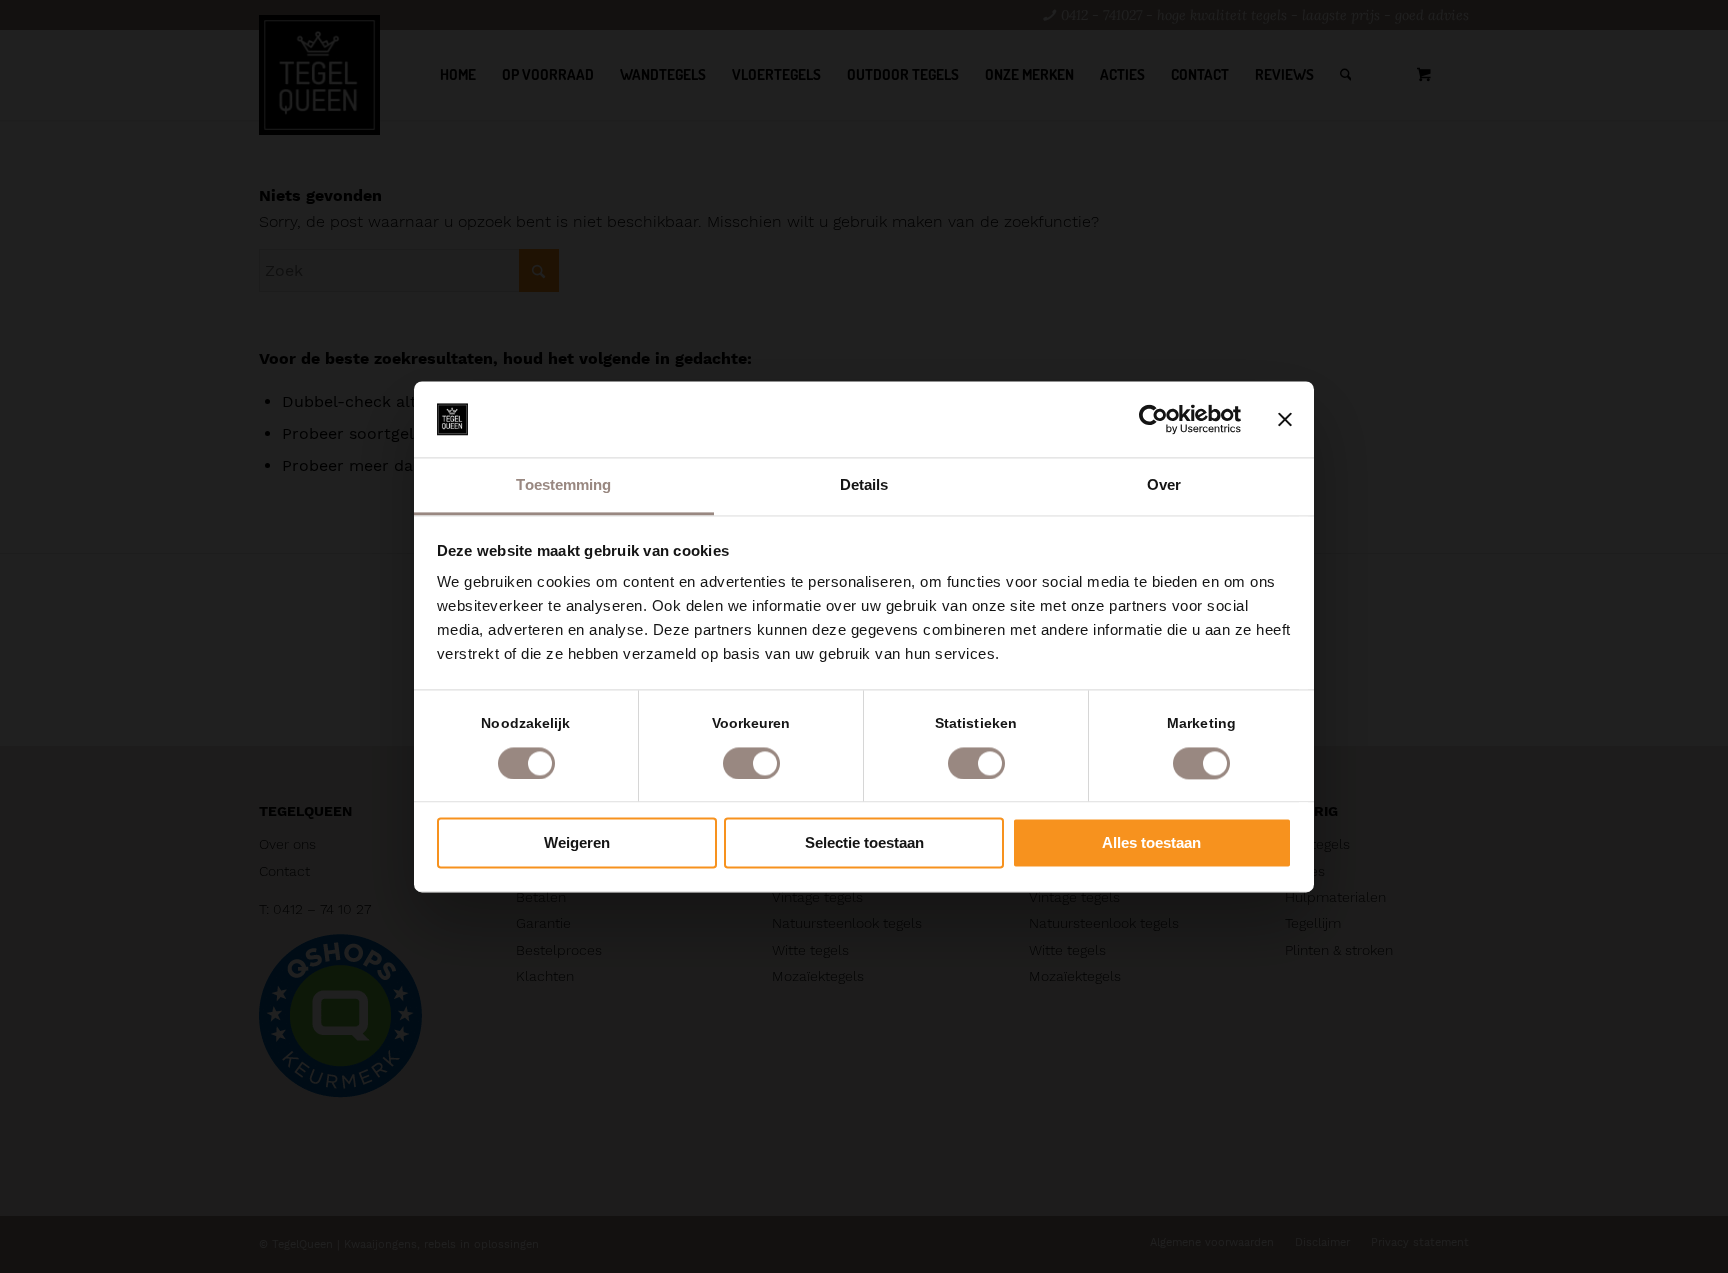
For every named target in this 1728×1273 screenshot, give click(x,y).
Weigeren (577, 843)
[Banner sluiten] (1285, 419)
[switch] (751, 763)
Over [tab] (1164, 485)
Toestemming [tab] (563, 485)
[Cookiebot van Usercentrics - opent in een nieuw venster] (1153, 419)
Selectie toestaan (864, 843)
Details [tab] (864, 485)
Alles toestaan (1151, 843)
